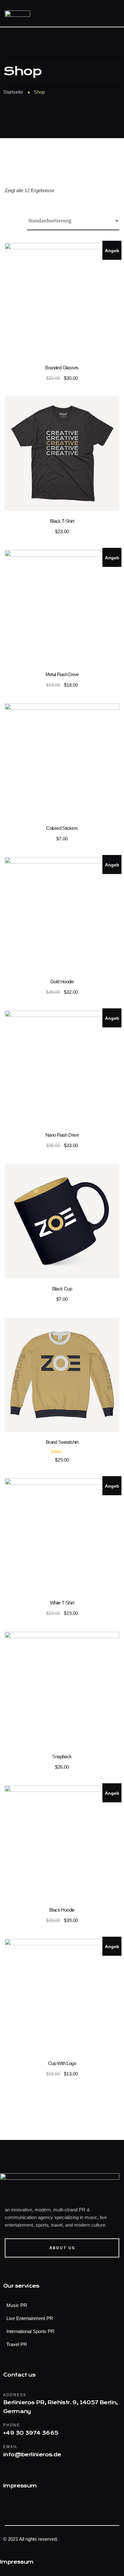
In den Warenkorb (62, 303)
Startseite (13, 92)
